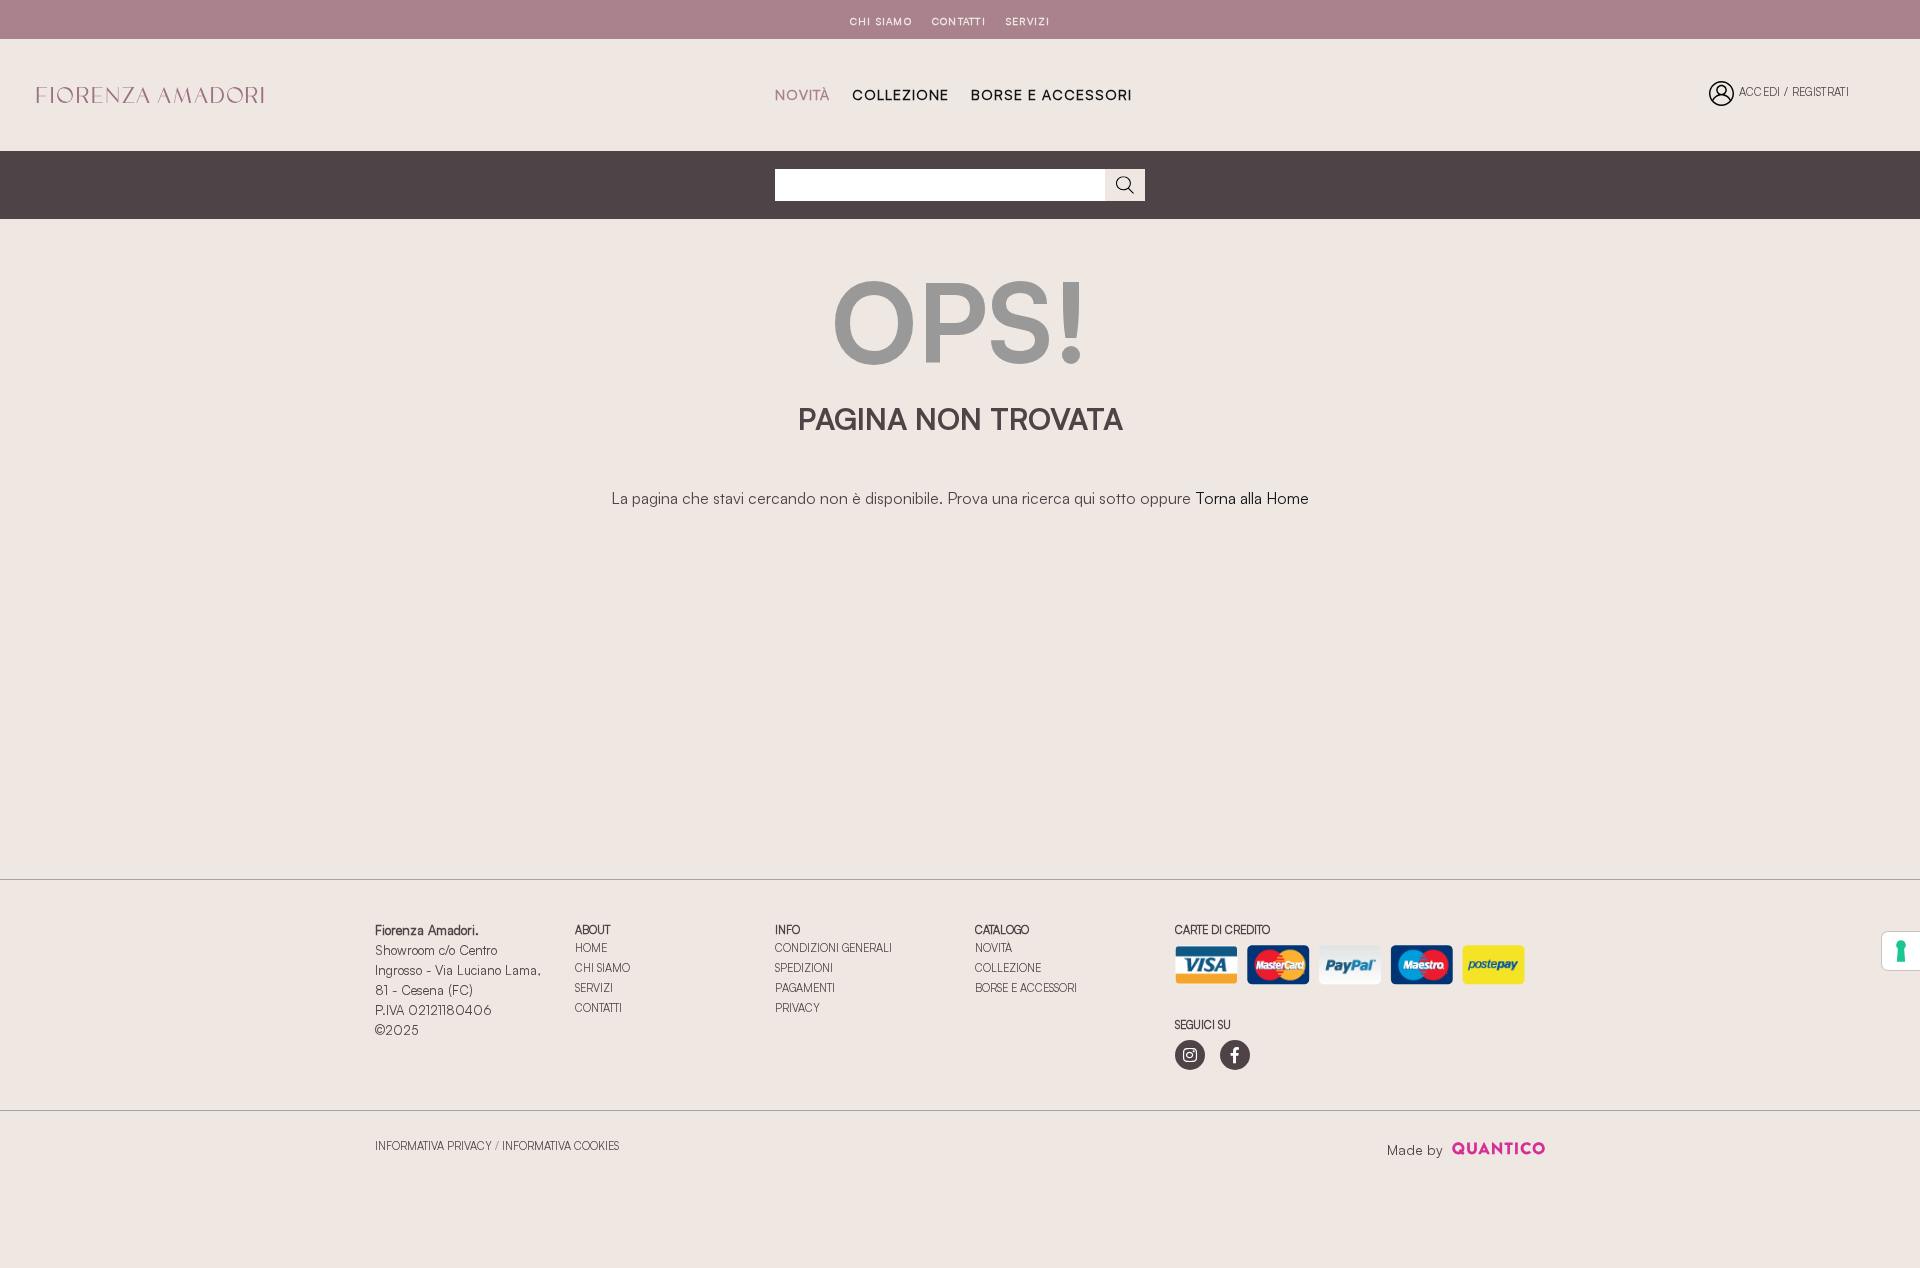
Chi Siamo (881, 21)
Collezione (1008, 968)
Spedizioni (804, 968)
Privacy (797, 1008)
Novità (802, 94)
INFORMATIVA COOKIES (560, 1146)
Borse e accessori (1026, 988)
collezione (900, 94)
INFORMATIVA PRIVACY (433, 1146)
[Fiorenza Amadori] (150, 94)
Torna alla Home (1252, 498)
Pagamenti (805, 988)
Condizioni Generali (833, 948)
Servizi (1028, 21)
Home (591, 948)
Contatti (959, 21)
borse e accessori (1051, 94)
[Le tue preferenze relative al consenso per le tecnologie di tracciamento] (1901, 951)
